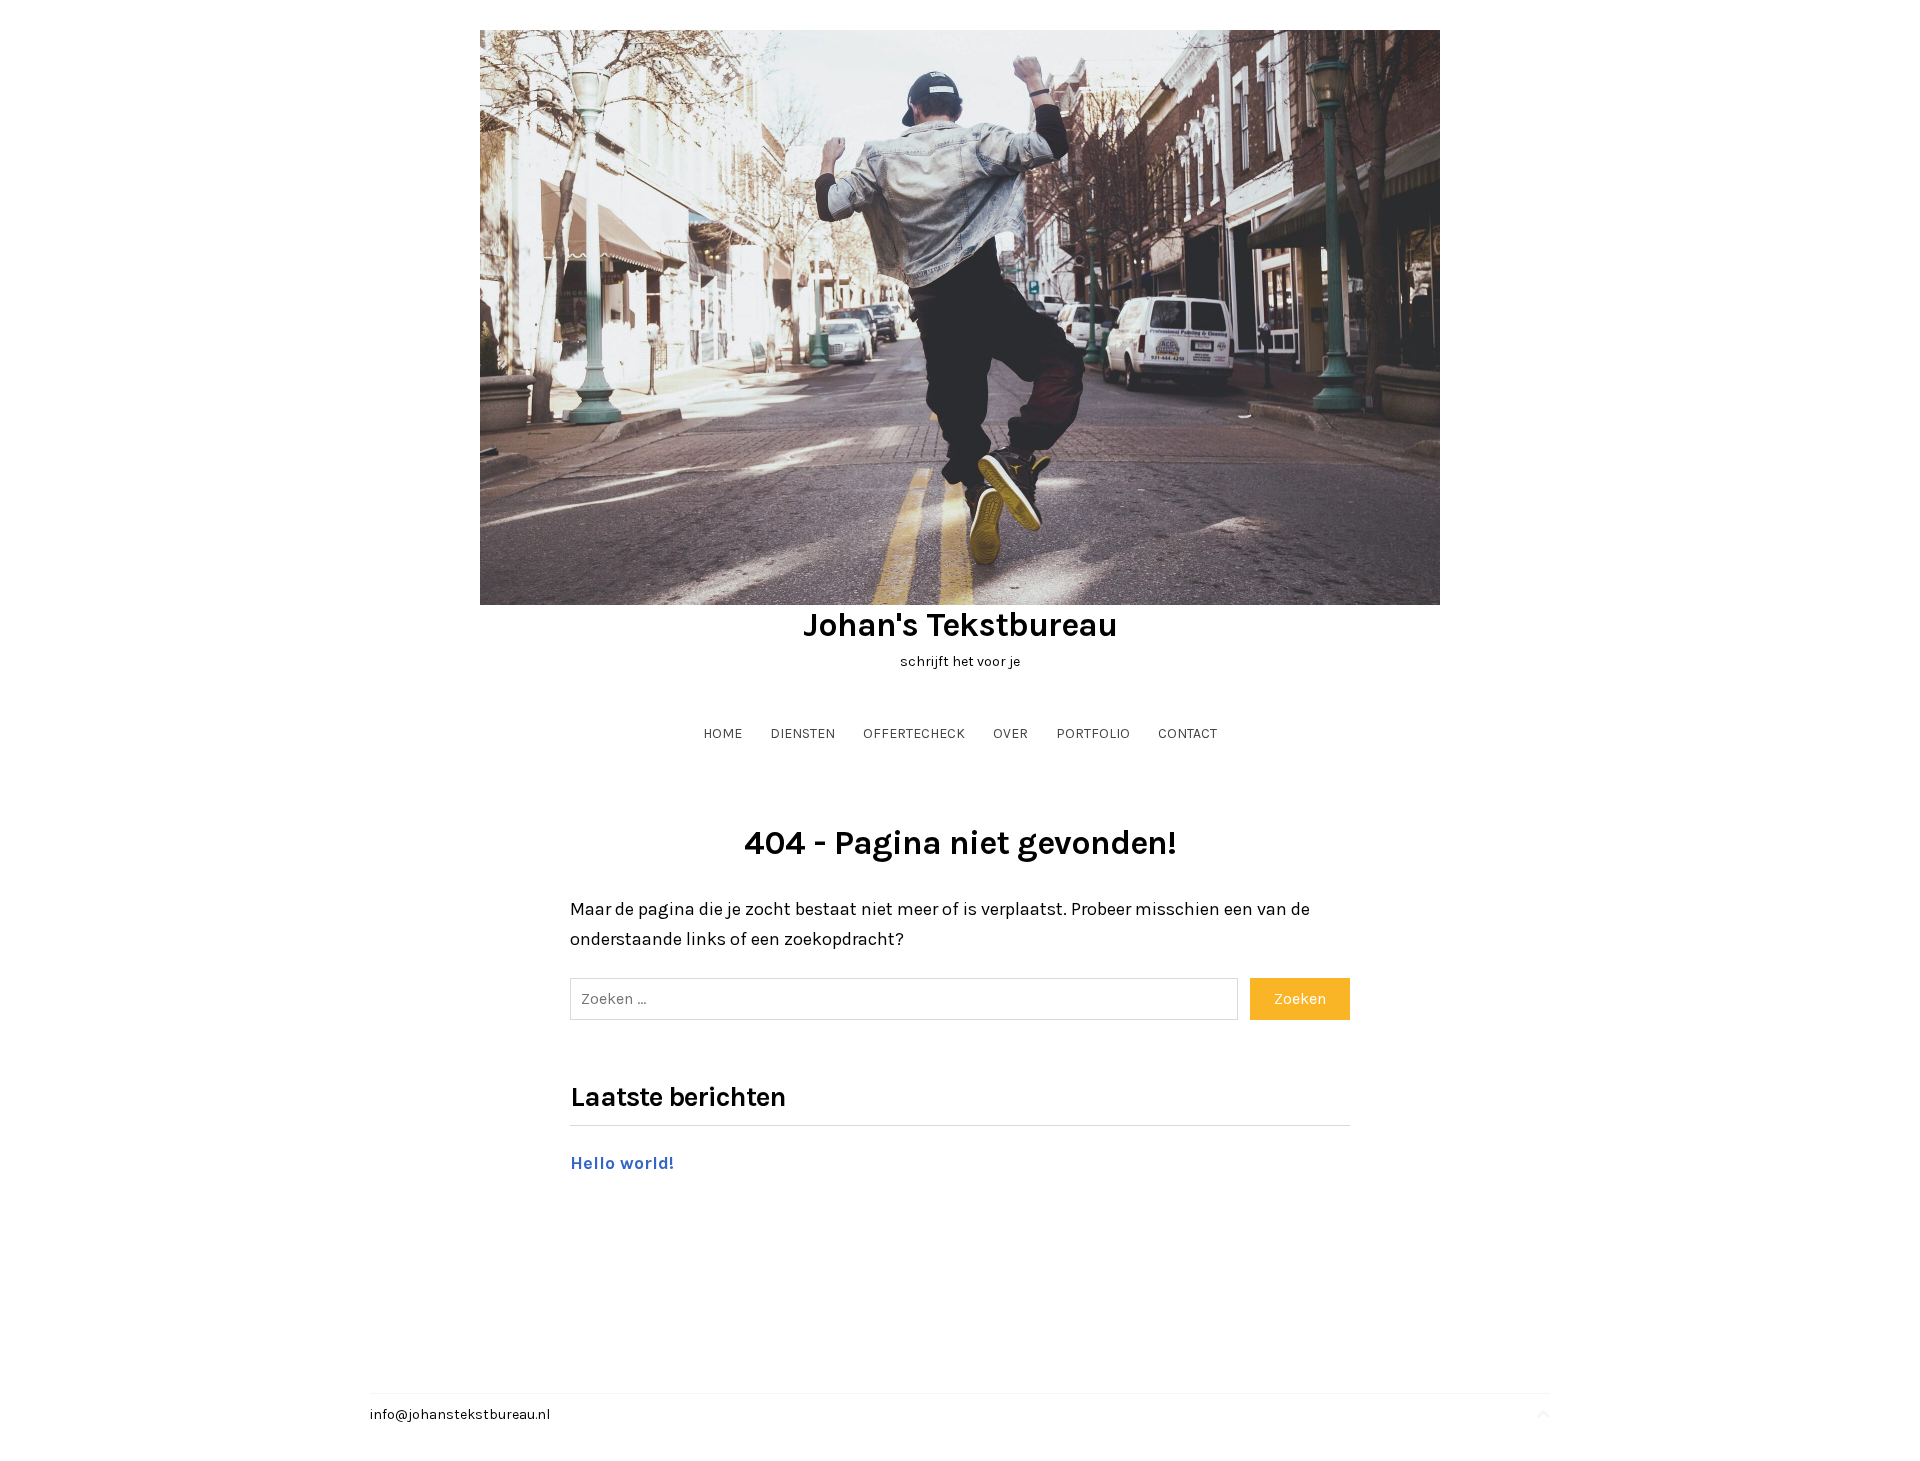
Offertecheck (914, 733)
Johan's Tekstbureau (960, 625)
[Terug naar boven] (1543, 1414)
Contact (1187, 733)
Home (722, 733)
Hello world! (622, 1163)
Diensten (802, 733)
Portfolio (1093, 733)
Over (1010, 733)
